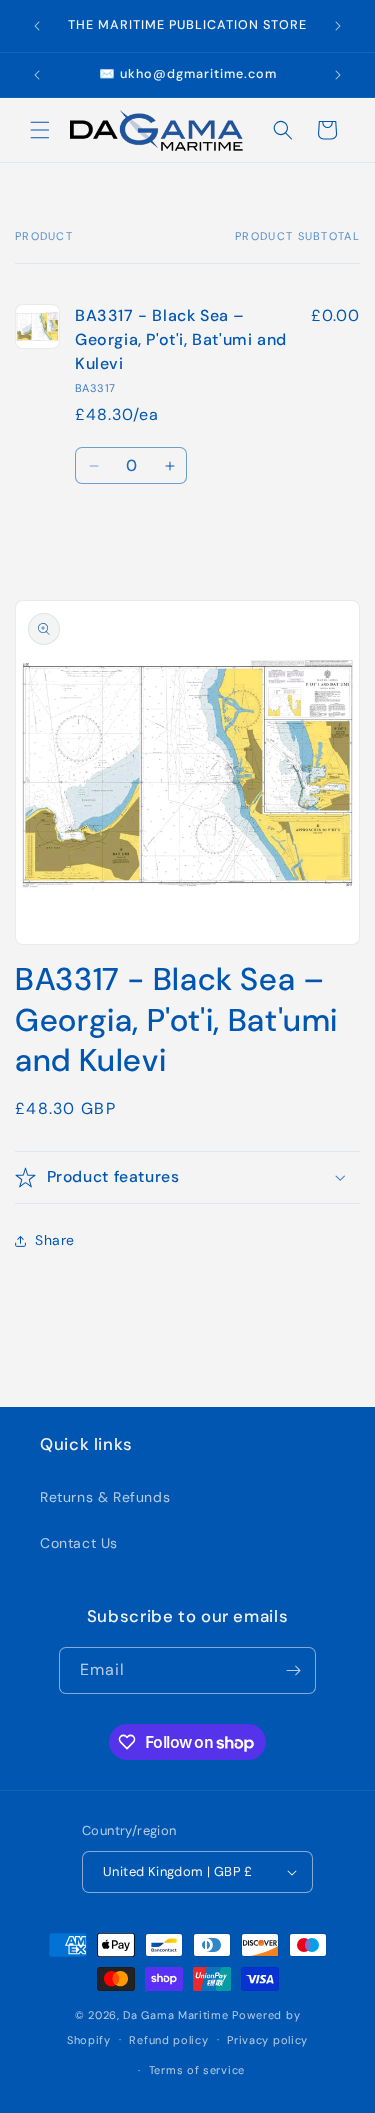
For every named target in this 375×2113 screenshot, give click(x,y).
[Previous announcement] (37, 26)
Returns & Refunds (105, 1497)
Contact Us (79, 1543)
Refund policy (168, 2040)
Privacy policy (267, 2040)
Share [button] (55, 1240)
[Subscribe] (293, 1670)
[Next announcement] (338, 26)
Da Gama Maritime (175, 2015)
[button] (40, 130)
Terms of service (197, 2070)
